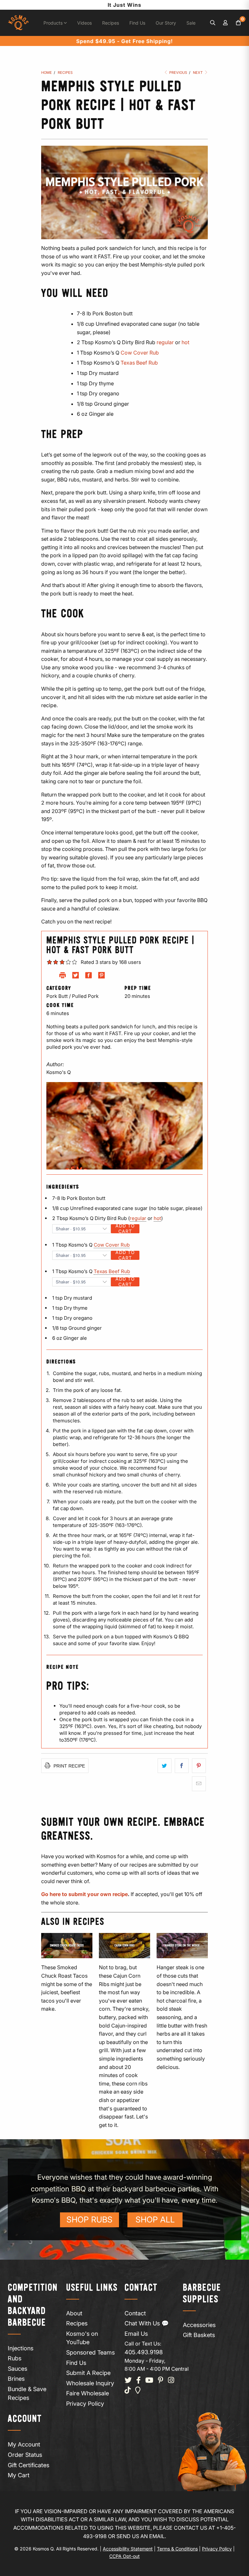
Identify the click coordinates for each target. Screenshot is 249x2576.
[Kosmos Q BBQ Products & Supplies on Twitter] (128, 2381)
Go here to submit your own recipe (84, 1894)
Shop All (155, 2220)
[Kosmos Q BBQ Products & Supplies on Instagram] (171, 2381)
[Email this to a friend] (199, 1784)
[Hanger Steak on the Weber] (182, 1946)
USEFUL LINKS (92, 2288)
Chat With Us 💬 (147, 2323)
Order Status (25, 2455)
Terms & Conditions (177, 2549)
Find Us (137, 23)
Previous (178, 73)
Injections (21, 2348)
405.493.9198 (144, 2352)
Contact (135, 2313)
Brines (16, 2379)
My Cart (19, 2475)
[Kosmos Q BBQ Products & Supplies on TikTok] (128, 2391)
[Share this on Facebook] (182, 1766)
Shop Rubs (89, 2220)
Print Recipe (69, 1766)
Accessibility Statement (128, 2549)
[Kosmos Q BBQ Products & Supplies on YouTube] (149, 2381)
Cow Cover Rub (140, 353)
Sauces (18, 2369)
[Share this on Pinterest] (199, 1766)
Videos (84, 23)
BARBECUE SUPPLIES (202, 2294)
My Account (24, 2444)
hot (157, 1218)
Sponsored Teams (90, 2352)
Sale (191, 23)
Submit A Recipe (88, 2373)
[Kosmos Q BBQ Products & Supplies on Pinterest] (161, 2381)
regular (138, 1218)
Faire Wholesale (88, 2393)
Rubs (15, 2358)
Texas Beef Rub (112, 1271)
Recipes (111, 23)
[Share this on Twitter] (165, 1766)
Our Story (166, 23)
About (74, 2313)
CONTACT (141, 2288)
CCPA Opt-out (124, 2556)
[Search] (213, 23)
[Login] (226, 23)
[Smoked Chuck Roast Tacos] (67, 1946)
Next (198, 73)
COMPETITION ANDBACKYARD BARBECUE (33, 2305)
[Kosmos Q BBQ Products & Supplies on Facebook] (138, 2381)
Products (54, 23)
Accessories (199, 2325)
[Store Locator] (138, 2391)
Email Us (136, 2334)
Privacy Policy (85, 2404)
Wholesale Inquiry (90, 2383)
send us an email (141, 2536)
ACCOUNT (25, 2419)
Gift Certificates (29, 2465)
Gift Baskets (199, 2335)
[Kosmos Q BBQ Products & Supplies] (18, 23)
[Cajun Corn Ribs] (124, 1946)
